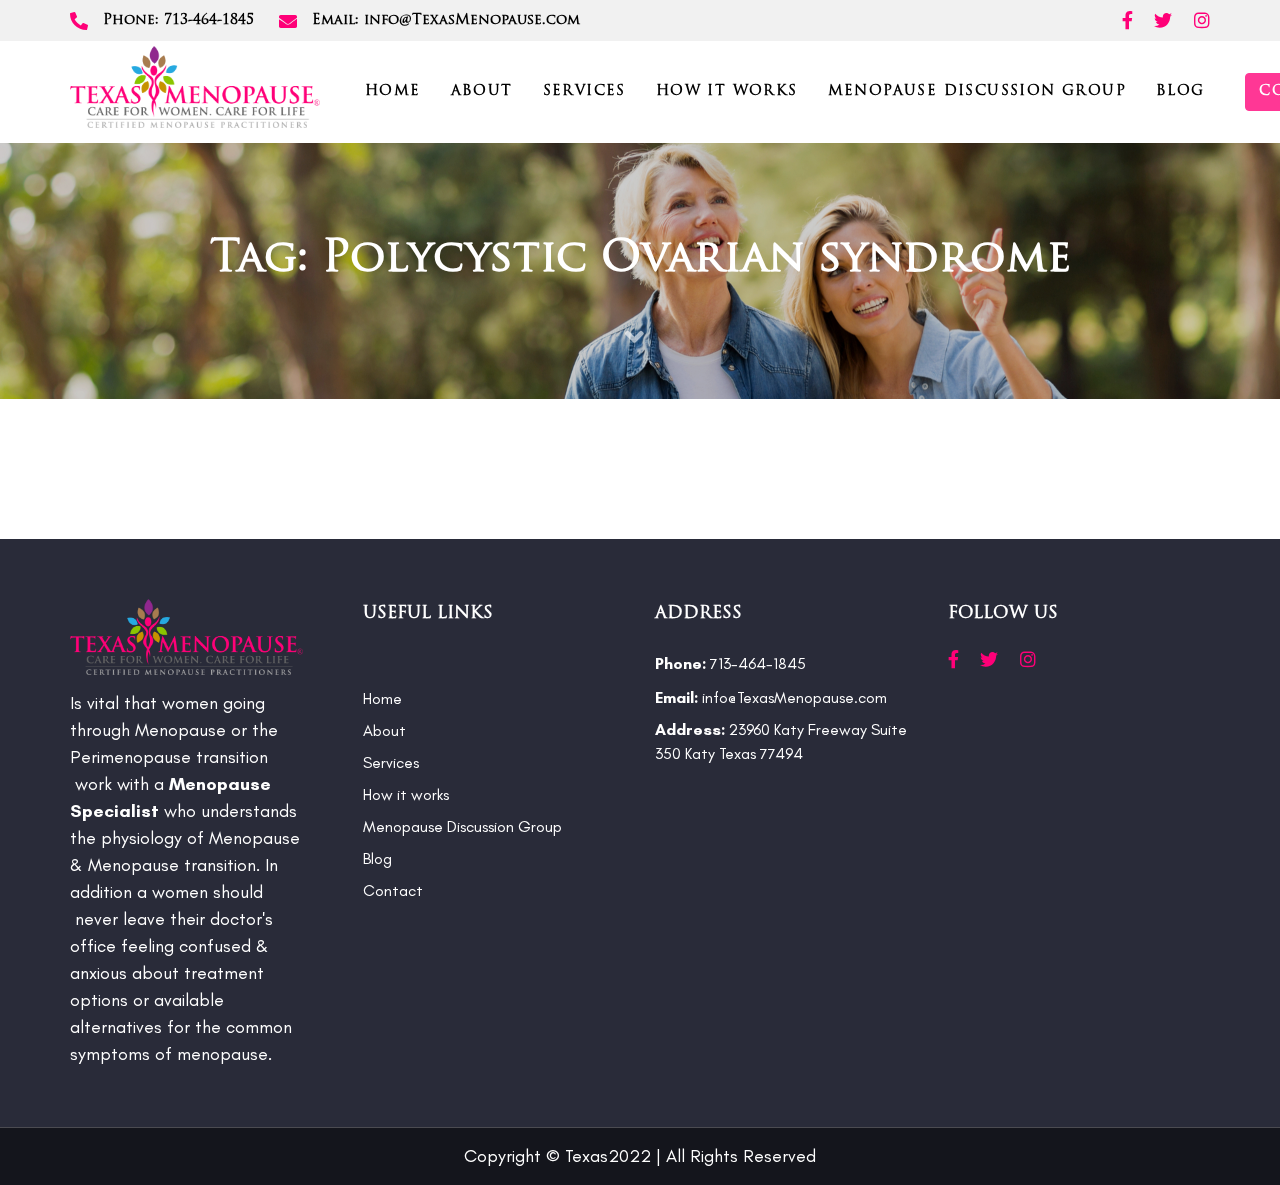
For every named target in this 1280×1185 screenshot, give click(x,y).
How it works (406, 794)
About (384, 730)
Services (391, 762)
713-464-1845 (730, 663)
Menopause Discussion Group (462, 826)
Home (382, 698)
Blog (377, 858)
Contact (393, 890)
